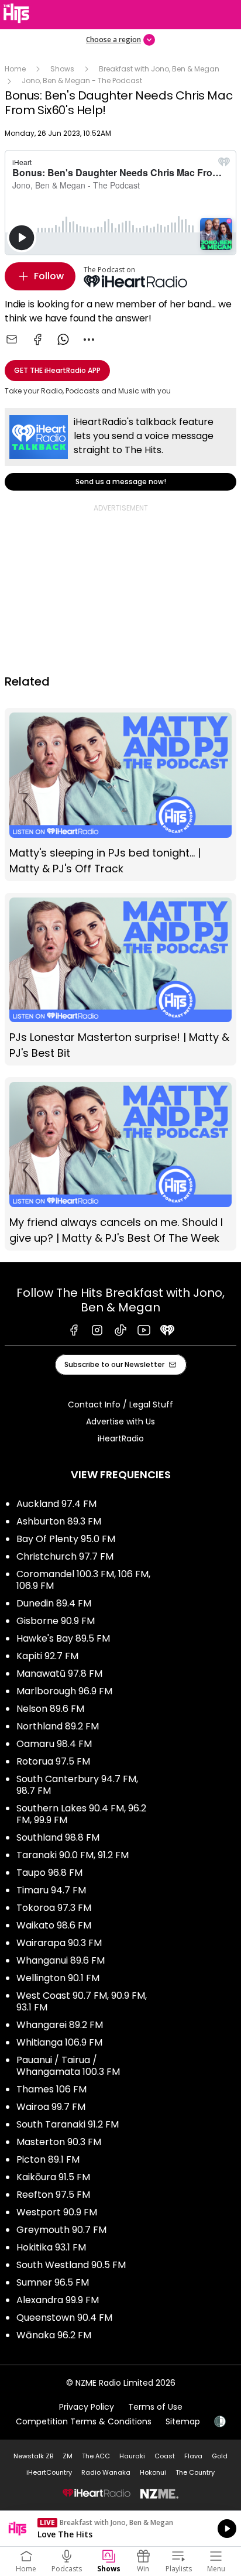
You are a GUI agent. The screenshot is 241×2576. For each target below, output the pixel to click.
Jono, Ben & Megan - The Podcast (82, 80)
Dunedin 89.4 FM (54, 1603)
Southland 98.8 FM (58, 1837)
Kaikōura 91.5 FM (53, 2177)
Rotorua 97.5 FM (53, 1761)
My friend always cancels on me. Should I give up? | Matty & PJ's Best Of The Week (120, 1164)
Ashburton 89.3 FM (59, 1521)
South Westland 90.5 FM (71, 2265)
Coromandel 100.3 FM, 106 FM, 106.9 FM (83, 1580)
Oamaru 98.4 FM (54, 1744)
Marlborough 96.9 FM (64, 1691)
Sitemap (183, 2421)
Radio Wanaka (106, 2472)
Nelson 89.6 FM (50, 1709)
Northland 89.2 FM (58, 1726)
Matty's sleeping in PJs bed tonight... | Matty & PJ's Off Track (120, 794)
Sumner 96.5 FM (53, 2282)
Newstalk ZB (33, 2456)
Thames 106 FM (51, 2089)
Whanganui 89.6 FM (61, 1960)
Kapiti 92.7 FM (47, 1656)
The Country (195, 2472)
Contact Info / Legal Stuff (120, 1405)
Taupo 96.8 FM (49, 1873)
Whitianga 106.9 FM (59, 2042)
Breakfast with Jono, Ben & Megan (159, 69)
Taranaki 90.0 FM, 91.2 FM (73, 1855)
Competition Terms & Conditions (84, 2421)
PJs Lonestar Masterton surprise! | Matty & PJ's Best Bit (120, 979)
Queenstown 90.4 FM (64, 2318)
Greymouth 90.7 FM (61, 2230)
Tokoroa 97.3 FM (54, 1908)
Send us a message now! (120, 449)
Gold (220, 2456)
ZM (68, 2456)
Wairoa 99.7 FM (51, 2107)
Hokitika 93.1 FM (51, 2247)
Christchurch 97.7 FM (65, 1556)
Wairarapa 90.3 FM (59, 1943)
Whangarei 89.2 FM (60, 2025)
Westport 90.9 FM (57, 2212)
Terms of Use (155, 2407)
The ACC (96, 2456)
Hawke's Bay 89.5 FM (63, 1638)
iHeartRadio (121, 1438)
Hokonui (153, 2472)
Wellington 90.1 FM (58, 1978)
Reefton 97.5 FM (53, 2195)
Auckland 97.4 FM (56, 1504)
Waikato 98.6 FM (54, 1925)
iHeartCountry (49, 2472)
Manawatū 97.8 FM (59, 1674)
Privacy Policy (87, 2407)
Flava (193, 2456)
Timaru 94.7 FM (51, 1890)
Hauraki (132, 2456)
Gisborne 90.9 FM (56, 1621)
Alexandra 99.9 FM (58, 2300)
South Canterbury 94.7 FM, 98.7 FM (77, 1785)
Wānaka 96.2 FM (54, 2335)
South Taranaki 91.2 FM (68, 2124)
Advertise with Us (120, 1421)
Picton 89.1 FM (48, 2159)
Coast (165, 2456)
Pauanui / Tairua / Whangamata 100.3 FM (68, 2066)
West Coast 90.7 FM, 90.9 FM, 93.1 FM (82, 2001)
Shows (62, 69)
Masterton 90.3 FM (59, 2142)
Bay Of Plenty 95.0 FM (66, 1539)
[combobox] (89, 340)
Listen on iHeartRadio (120, 2529)
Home (15, 69)
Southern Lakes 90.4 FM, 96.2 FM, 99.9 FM (81, 1814)
